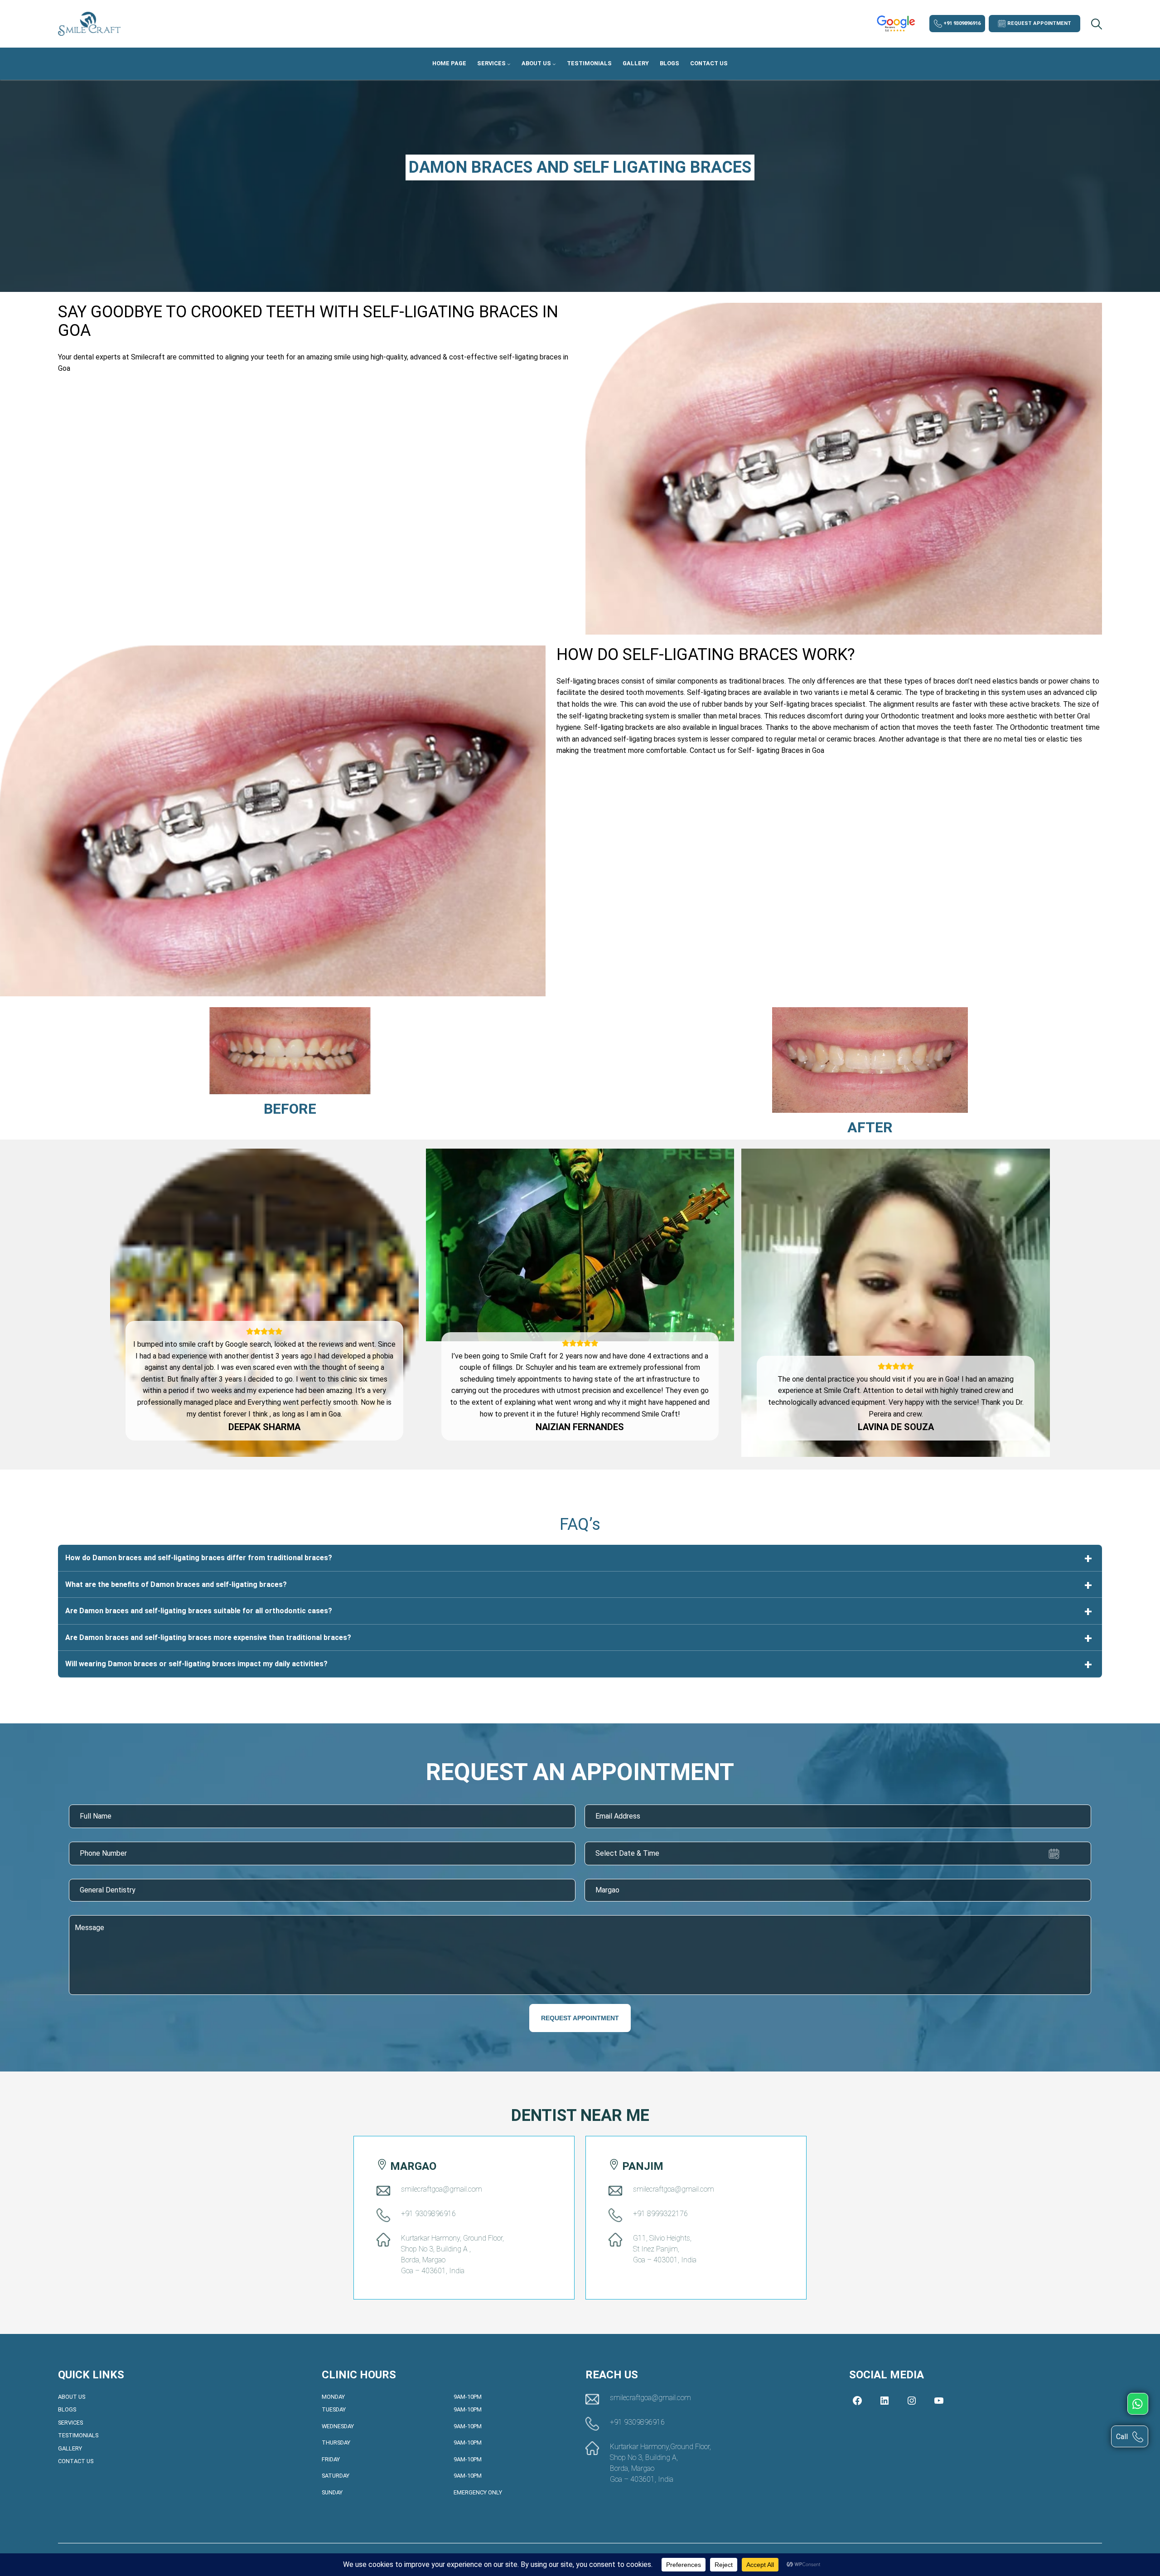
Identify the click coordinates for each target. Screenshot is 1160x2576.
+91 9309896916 (961, 23)
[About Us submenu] (554, 64)
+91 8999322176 (660, 2214)
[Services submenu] (509, 64)
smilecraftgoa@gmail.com (442, 2189)
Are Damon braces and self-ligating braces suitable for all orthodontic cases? (199, 1611)
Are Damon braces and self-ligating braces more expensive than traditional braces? (208, 1637)
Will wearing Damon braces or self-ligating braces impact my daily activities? (196, 1664)
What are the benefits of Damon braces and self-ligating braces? (176, 1584)
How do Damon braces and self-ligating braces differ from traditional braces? (199, 1558)
